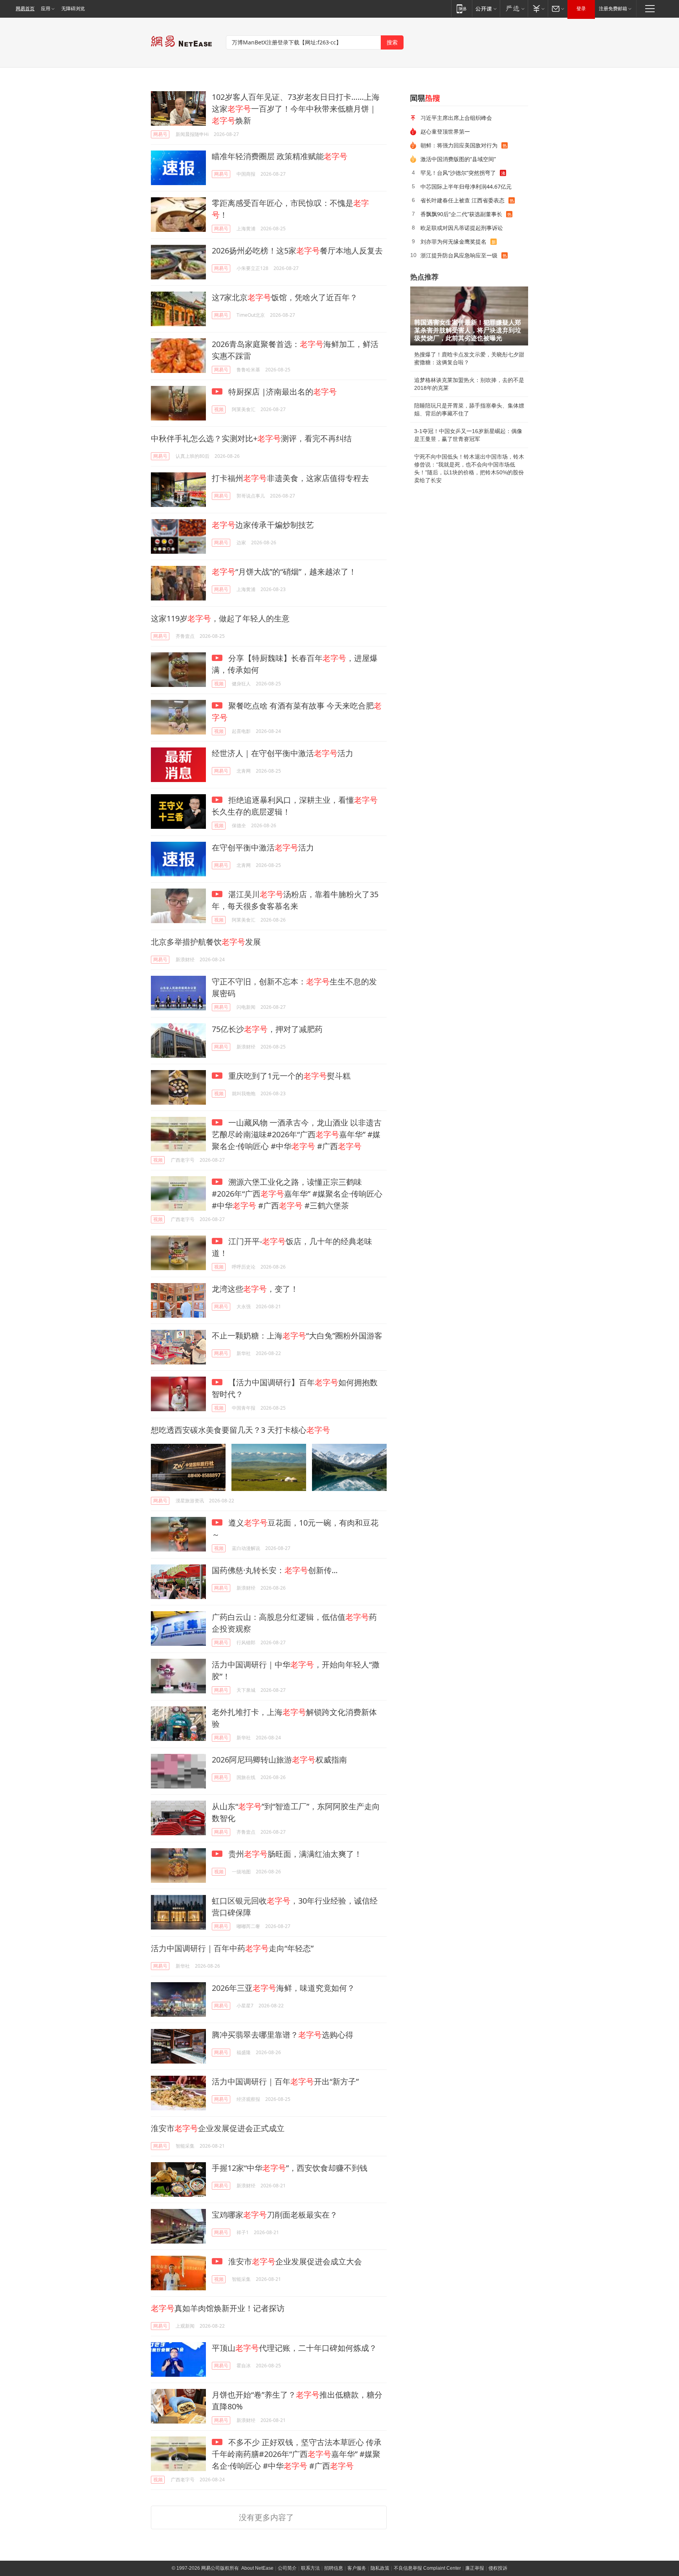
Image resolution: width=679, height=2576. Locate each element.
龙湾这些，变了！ (255, 1289)
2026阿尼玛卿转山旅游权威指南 (279, 1760)
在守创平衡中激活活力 (263, 847)
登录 (581, 9)
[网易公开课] (486, 8)
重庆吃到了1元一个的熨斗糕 (288, 1076)
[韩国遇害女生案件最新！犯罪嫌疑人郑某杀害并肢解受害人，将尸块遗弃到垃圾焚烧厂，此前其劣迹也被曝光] (469, 316)
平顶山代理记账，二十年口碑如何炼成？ (294, 2348)
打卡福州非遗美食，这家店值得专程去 (290, 478)
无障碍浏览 (73, 9)
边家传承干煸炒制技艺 (263, 525)
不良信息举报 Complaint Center (427, 2568)
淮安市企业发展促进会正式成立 (218, 2128)
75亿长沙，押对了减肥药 (267, 1029)
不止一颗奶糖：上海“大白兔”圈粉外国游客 (297, 1336)
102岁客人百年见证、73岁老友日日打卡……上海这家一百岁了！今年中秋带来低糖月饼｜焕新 (296, 109)
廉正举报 (475, 2568)
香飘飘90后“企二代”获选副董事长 (461, 214)
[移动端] (462, 8)
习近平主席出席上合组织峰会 (456, 118)
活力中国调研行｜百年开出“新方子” (285, 2081)
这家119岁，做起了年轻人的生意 (220, 618)
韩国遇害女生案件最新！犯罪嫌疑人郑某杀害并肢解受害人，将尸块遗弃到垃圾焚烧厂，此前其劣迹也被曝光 (468, 330)
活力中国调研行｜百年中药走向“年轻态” (232, 1948)
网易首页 (25, 9)
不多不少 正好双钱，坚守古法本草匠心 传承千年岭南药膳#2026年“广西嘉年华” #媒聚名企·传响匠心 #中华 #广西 (297, 2454)
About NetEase (257, 2568)
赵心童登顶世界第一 (445, 131)
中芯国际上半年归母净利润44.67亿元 (466, 186)
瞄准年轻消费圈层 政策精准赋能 (280, 156)
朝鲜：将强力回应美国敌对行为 (459, 145)
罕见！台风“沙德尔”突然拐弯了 (458, 173)
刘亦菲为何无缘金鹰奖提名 (453, 241)
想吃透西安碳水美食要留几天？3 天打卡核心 (240, 1430)
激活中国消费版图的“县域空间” (458, 159)
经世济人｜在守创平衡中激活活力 (283, 753)
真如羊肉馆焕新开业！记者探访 (218, 2308)
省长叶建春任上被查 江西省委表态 (462, 200)
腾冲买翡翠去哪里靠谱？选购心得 (283, 2035)
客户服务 (357, 2568)
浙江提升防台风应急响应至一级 (459, 255)
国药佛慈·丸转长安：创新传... (275, 1570)
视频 (219, 409)
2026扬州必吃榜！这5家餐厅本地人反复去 (297, 251)
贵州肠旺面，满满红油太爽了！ (294, 1854)
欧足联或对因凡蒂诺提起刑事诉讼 (462, 228)
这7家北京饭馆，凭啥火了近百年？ (285, 297)
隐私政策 (380, 2568)
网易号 (160, 134)
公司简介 (287, 2568)
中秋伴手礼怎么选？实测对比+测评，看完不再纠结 (251, 438)
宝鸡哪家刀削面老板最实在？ (275, 2215)
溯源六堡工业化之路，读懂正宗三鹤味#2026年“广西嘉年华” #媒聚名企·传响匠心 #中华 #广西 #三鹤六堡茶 (297, 1194)
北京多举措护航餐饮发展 (206, 942)
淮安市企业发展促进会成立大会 (294, 2261)
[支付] (538, 8)
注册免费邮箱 (613, 9)
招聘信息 (334, 2568)
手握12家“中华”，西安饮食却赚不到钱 (290, 2168)
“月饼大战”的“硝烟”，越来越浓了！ (284, 572)
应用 (46, 9)
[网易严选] (514, 8)
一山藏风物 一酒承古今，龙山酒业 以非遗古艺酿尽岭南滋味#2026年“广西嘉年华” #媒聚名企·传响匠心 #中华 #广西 (297, 1134)
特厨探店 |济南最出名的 (282, 392)
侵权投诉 (498, 2568)
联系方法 (310, 2568)
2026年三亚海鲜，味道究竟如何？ (283, 1988)
